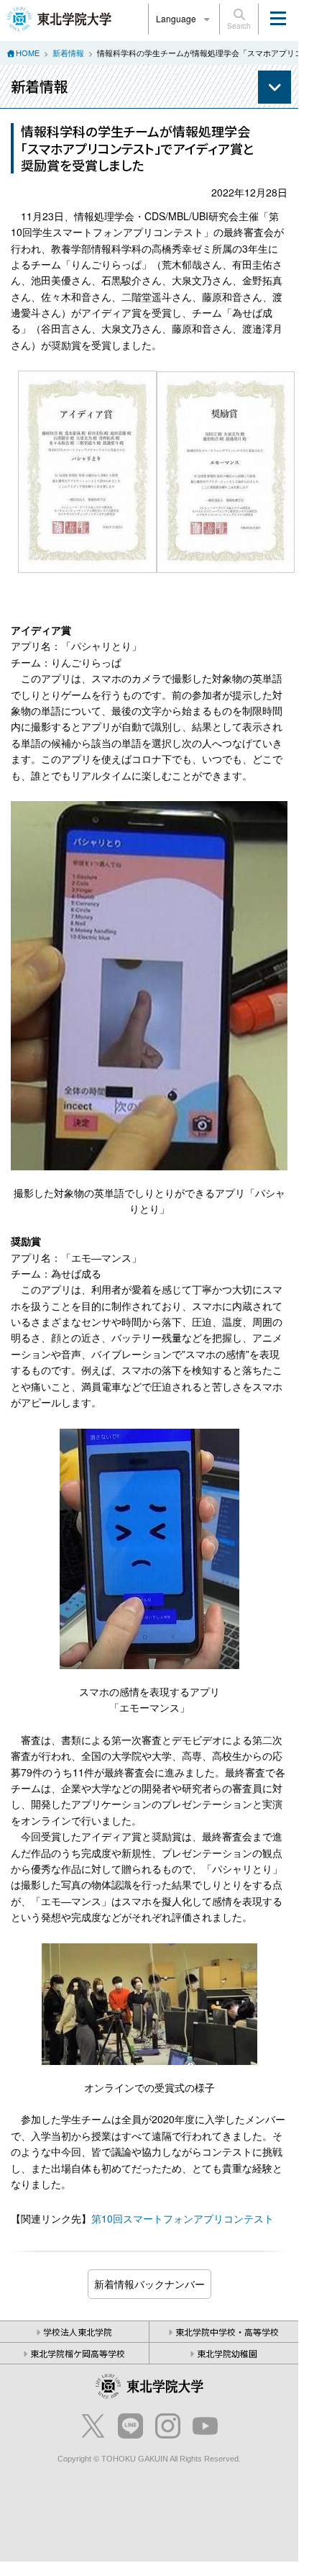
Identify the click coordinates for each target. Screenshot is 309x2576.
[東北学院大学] (59, 17)
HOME (28, 53)
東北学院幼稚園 (227, 2353)
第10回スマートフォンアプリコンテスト (183, 2218)
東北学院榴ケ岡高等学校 (78, 2353)
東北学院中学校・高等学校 (227, 2332)
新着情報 (68, 53)
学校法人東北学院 (78, 2332)
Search (239, 26)
